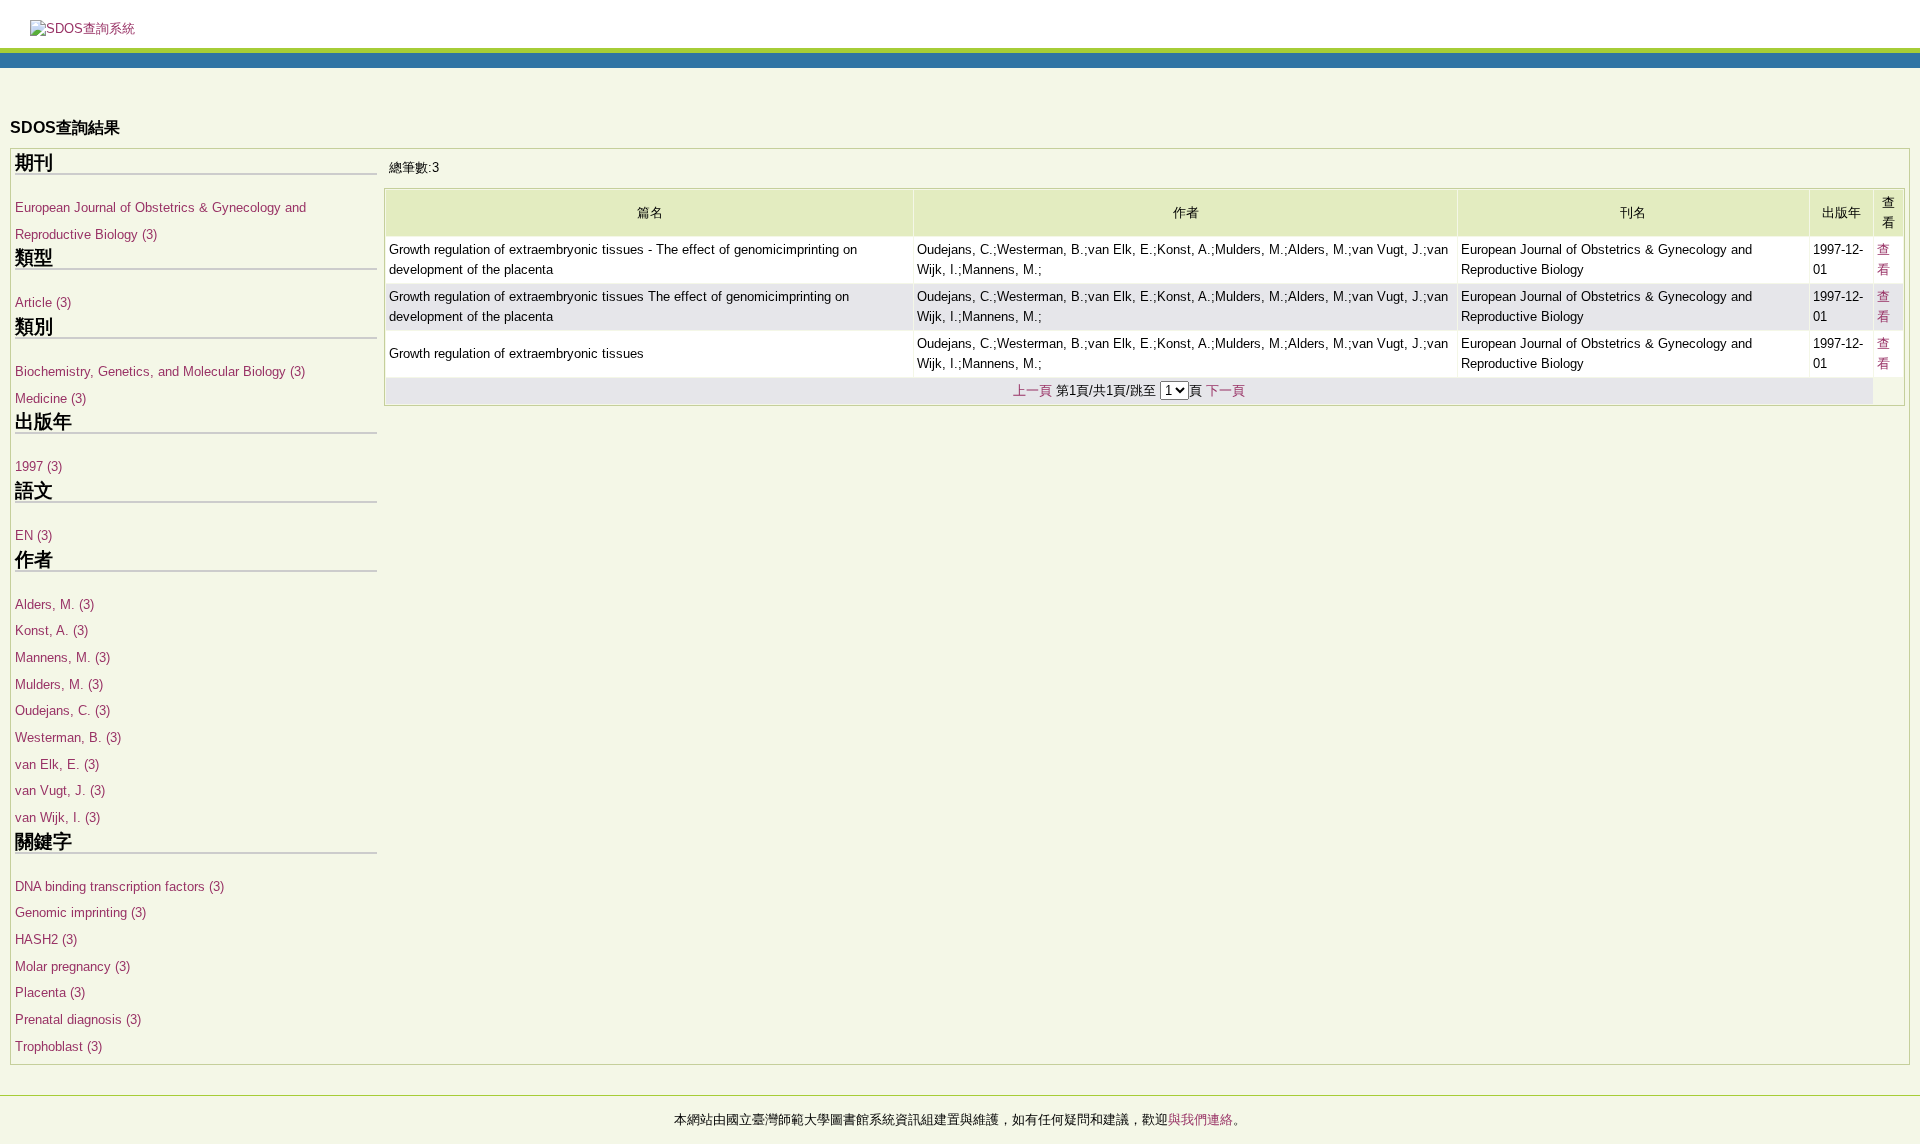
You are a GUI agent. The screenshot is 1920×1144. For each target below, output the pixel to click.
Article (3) (43, 302)
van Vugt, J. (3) (60, 790)
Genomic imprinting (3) (80, 912)
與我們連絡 (1200, 1119)
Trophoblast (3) (58, 1046)
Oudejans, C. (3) (62, 710)
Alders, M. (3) (54, 604)
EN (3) (33, 535)
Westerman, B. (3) (68, 737)
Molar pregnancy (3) (72, 966)
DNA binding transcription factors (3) (119, 886)
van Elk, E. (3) (57, 764)
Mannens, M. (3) (62, 657)
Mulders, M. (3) (59, 684)
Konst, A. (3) (51, 630)
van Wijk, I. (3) (57, 817)
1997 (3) (38, 466)
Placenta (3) (50, 992)
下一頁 (1225, 390)
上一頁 (1032, 390)
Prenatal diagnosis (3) (78, 1019)
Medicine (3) (50, 398)
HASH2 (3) (46, 939)
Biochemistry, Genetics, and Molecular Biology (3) (160, 371)
